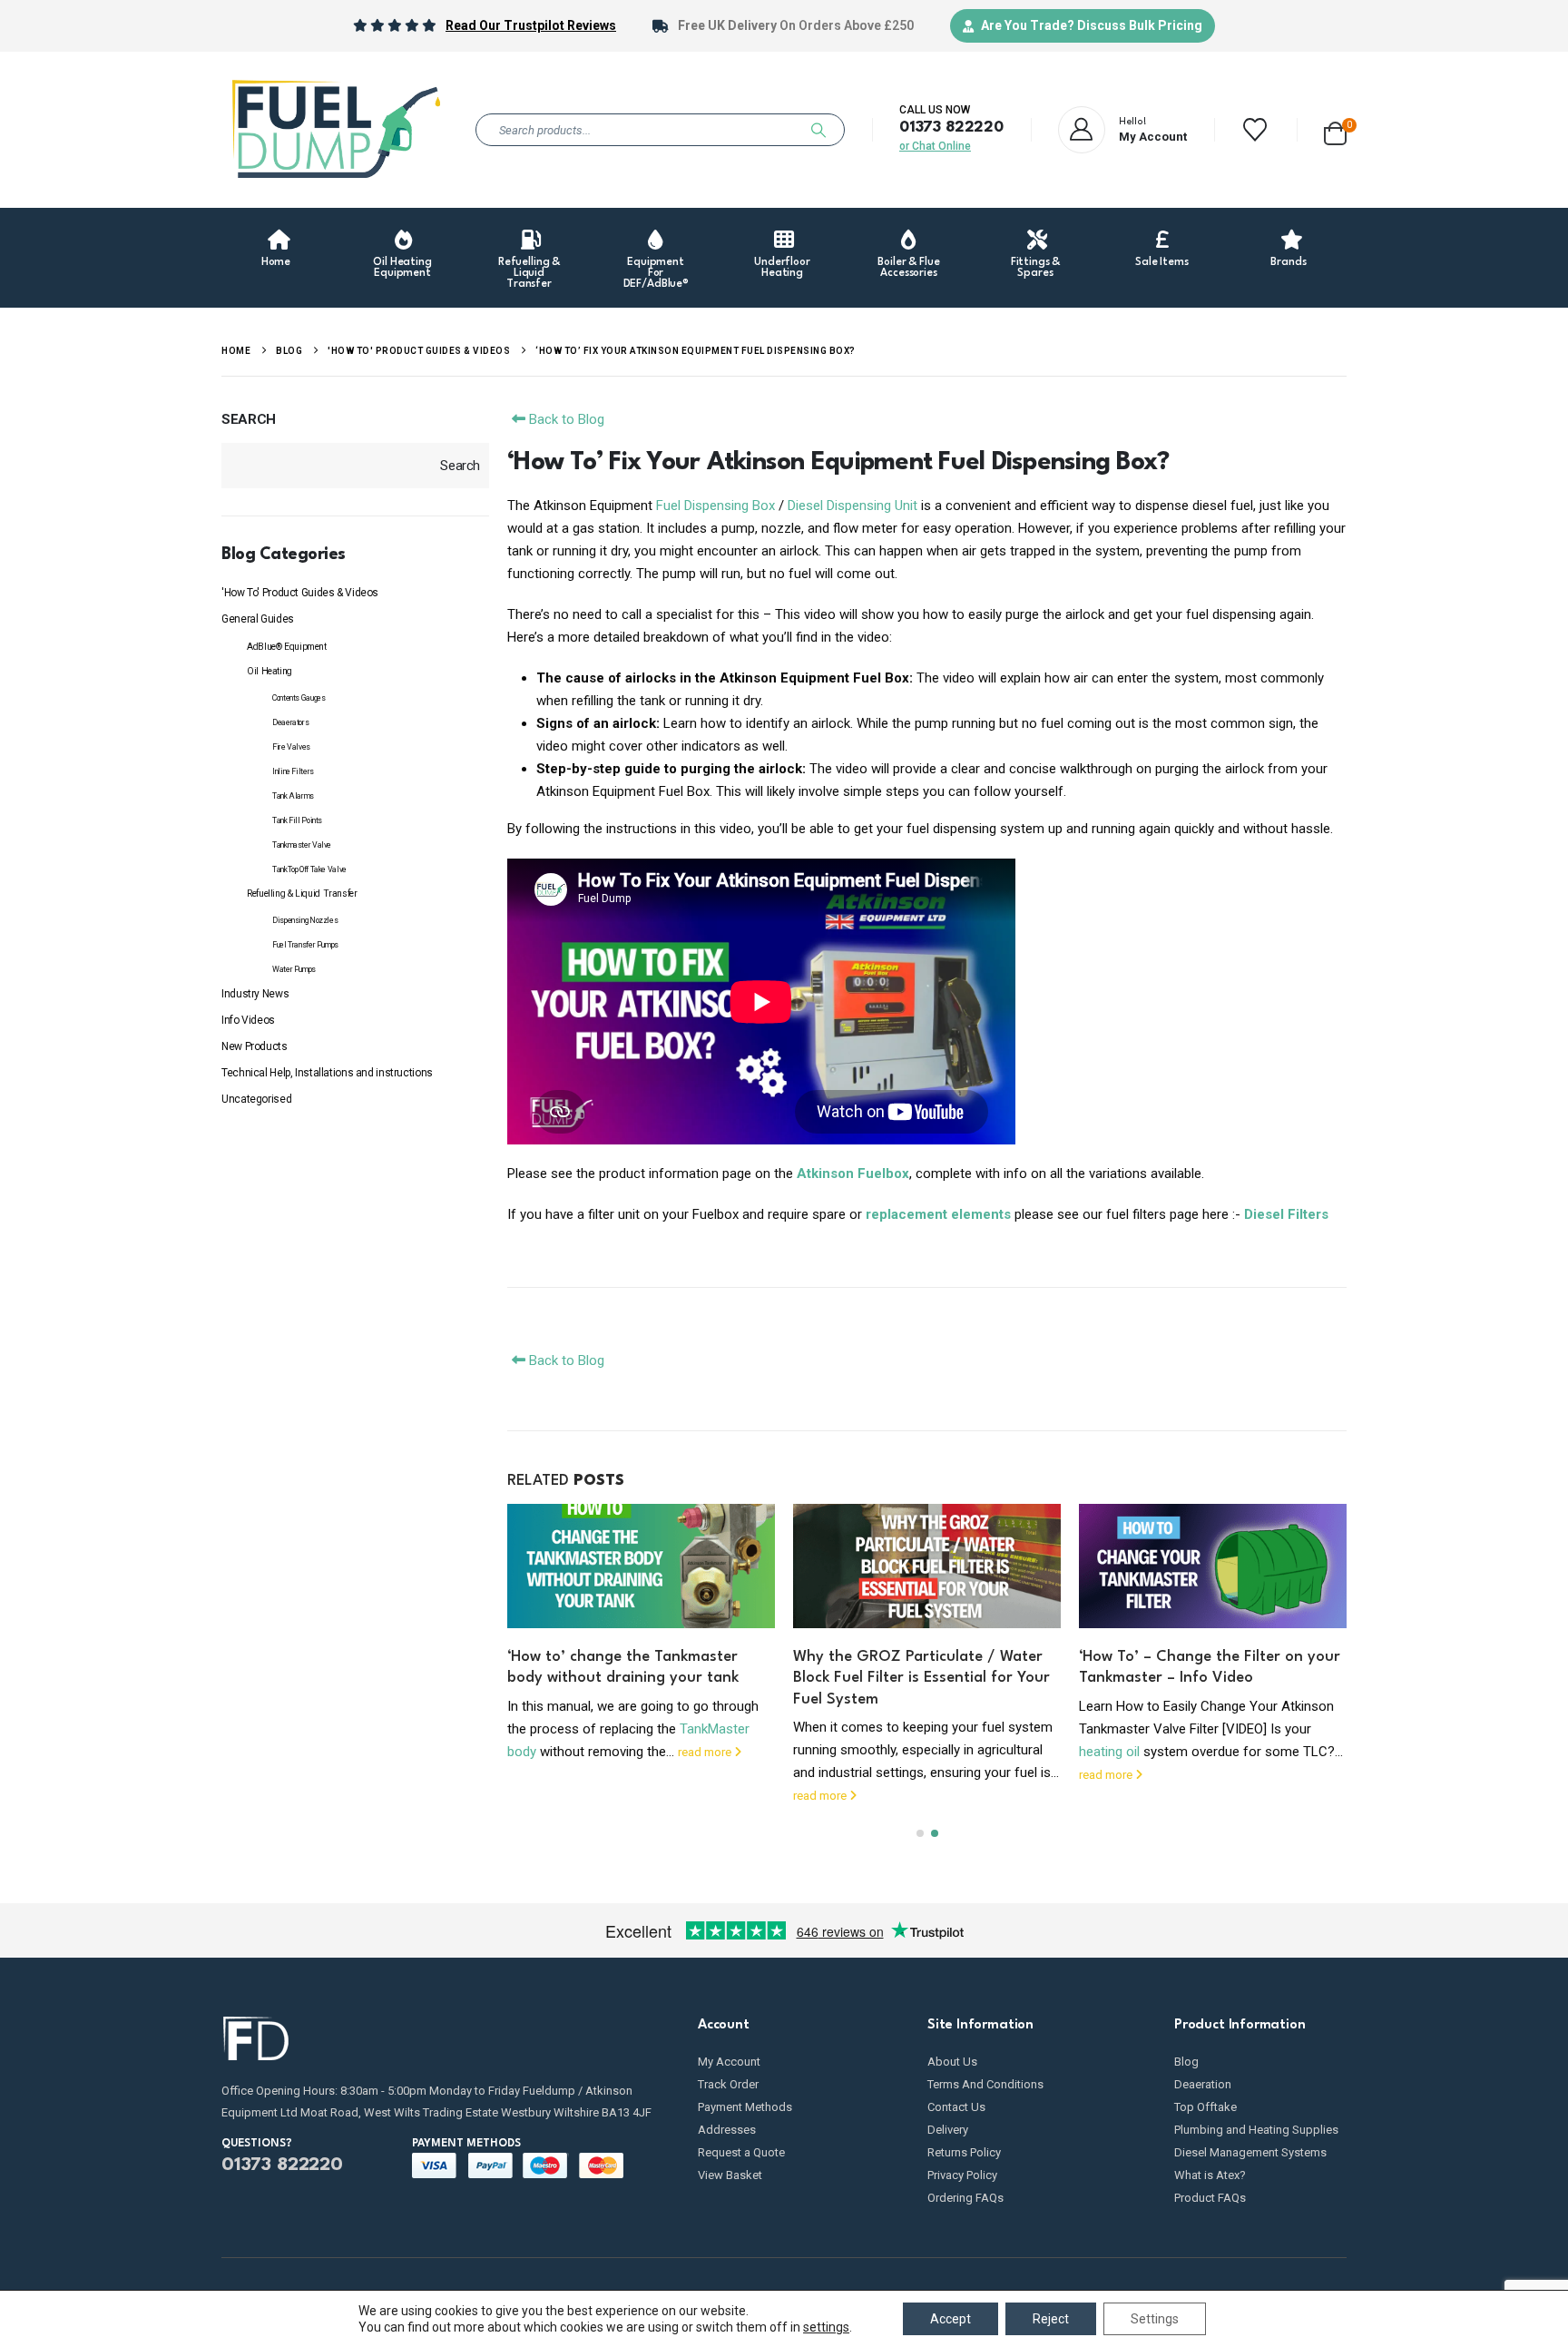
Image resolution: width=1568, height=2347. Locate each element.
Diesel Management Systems (1250, 2152)
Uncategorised (256, 1099)
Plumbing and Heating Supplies (1256, 2130)
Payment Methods (745, 2107)
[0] (1335, 130)
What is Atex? (1210, 2175)
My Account (729, 2062)
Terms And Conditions (985, 2084)
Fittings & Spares (1036, 268)
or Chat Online (935, 146)
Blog (1186, 2062)
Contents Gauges (299, 698)
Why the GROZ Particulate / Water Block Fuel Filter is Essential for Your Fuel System (921, 1678)
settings (826, 2327)
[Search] (818, 130)
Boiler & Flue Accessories (908, 268)
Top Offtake (1205, 2107)
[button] (920, 1833)
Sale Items (1162, 262)
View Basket (730, 2175)
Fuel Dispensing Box (715, 506)
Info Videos (248, 1020)
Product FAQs (1210, 2198)
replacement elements (938, 1214)
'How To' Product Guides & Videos (300, 593)
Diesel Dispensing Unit (853, 506)
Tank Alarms (293, 796)
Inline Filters (293, 771)
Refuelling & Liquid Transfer (529, 273)
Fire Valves (291, 747)
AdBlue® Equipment (287, 647)
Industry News (255, 994)
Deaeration (1203, 2084)
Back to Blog (565, 419)
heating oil (1109, 1752)
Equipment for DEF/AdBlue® (657, 273)
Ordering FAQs (965, 2198)
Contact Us (956, 2107)
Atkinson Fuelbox (853, 1173)
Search (249, 419)
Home (276, 262)
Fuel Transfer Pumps (305, 945)
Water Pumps (294, 969)
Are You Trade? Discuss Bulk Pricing (1092, 25)
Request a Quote (741, 2152)
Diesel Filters (1286, 1214)
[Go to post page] (641, 1566)
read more (706, 1752)
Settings (1155, 2319)
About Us (952, 2062)
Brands (1288, 262)
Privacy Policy (962, 2175)
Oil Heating (269, 671)
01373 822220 (951, 128)
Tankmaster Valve (302, 845)
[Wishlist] (1255, 130)
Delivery (948, 2130)
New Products (255, 1046)
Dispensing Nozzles (305, 920)
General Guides (258, 619)
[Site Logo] (335, 130)
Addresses (727, 2130)
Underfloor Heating (782, 268)
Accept (951, 2319)
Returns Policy (964, 2152)
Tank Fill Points (297, 820)
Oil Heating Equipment (402, 268)
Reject (1051, 2319)
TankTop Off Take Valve (309, 869)
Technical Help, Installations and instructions (327, 1073)
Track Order (728, 2084)
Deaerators (290, 722)
